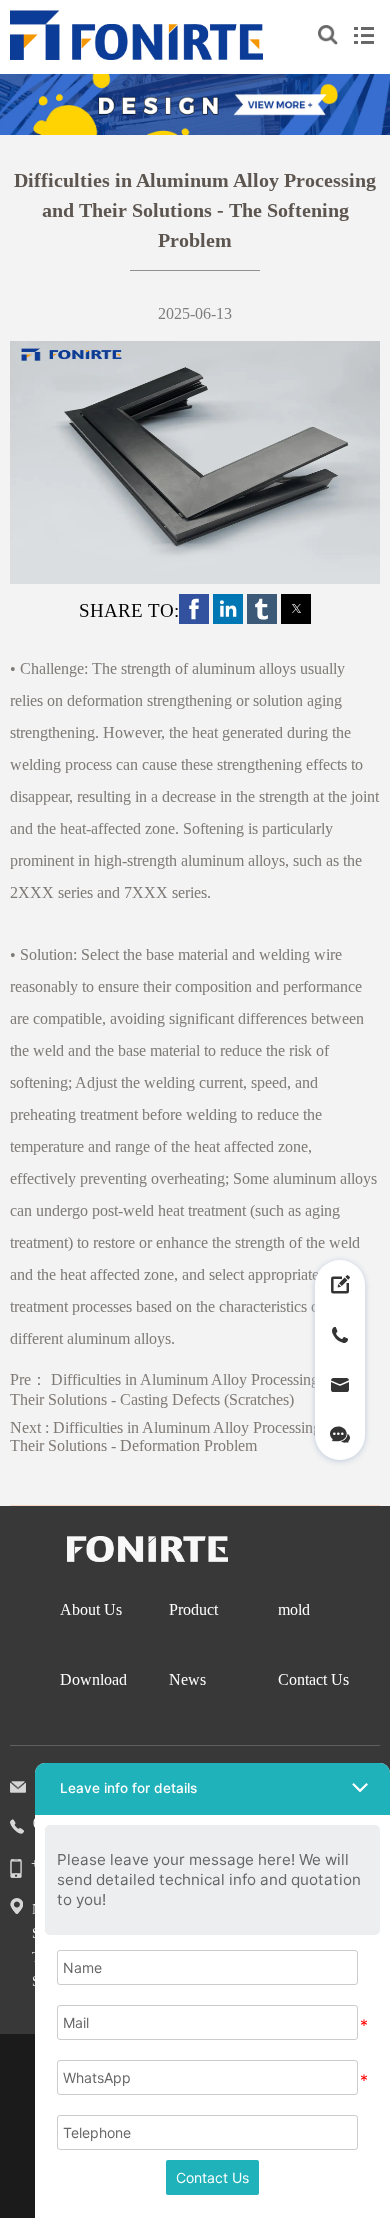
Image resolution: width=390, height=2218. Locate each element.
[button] (194, 609)
